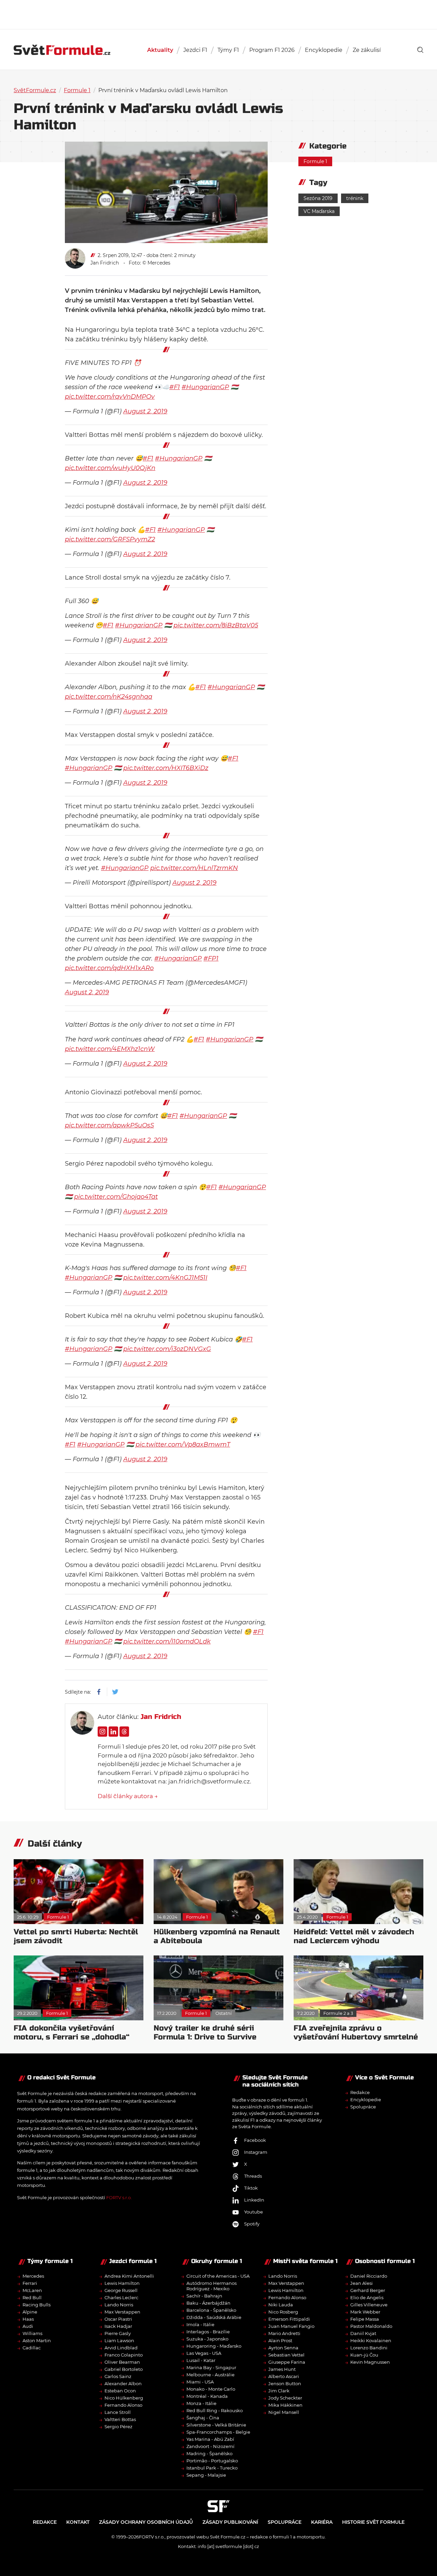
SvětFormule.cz (35, 90)
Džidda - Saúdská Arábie (214, 2317)
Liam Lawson (119, 2340)
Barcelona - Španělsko (211, 2310)
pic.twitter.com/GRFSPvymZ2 (110, 539)
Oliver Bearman (122, 2362)
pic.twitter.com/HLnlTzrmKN (194, 868)
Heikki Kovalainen (371, 2340)
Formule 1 (77, 90)
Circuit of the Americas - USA (218, 2276)
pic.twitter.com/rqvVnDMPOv (110, 397)
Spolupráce (363, 2107)
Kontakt (78, 2522)
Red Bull (32, 2297)
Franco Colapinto (124, 2355)
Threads (253, 2176)
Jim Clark (279, 2391)
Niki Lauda (281, 2305)
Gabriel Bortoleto (124, 2369)
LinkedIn (254, 2200)
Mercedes (33, 2276)
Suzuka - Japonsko (207, 2339)
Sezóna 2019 (318, 198)
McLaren (32, 2290)
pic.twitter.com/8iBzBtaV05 (216, 625)
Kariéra (322, 2522)
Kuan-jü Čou (364, 2355)
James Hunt (282, 2369)
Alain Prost (280, 2340)
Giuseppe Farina (287, 2362)
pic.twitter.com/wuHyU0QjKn (110, 468)
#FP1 (211, 958)
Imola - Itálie (200, 2324)
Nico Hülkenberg (124, 2398)
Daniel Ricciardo (369, 2276)
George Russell (121, 2290)
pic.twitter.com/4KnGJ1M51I (165, 1278)
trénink (355, 198)
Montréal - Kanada (207, 2396)
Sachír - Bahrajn (204, 2296)
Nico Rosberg (283, 2312)
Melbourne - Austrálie (210, 2375)
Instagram (256, 2152)
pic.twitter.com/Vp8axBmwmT (183, 1444)
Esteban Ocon (120, 2391)
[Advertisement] (218, 14)
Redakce (360, 2092)
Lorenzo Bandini (369, 2348)
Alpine (30, 2312)
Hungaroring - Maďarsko (214, 2346)
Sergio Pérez (118, 2426)
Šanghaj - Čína (203, 2418)
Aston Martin (37, 2340)
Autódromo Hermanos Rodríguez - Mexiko (212, 2286)
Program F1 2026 (272, 50)
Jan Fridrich (105, 263)
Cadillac (32, 2348)
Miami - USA (200, 2382)
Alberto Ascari (284, 2376)
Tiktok (251, 2188)
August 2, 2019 (145, 411)
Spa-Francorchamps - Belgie (218, 2432)
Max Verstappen (122, 2312)
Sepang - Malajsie (206, 2475)
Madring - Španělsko (209, 2453)
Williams (32, 2333)
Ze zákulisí (367, 50)
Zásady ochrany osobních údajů (146, 2522)
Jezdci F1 (195, 50)
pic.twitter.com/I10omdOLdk (167, 1641)
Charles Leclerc (121, 2297)
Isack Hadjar (118, 2326)
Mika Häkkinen (285, 2405)
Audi (28, 2326)
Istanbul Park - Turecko (212, 2468)
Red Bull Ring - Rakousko (215, 2410)
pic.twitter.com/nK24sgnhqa (109, 697)
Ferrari (30, 2283)
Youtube (253, 2212)
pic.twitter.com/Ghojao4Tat (116, 1197)
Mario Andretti (284, 2333)
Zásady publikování (230, 2522)
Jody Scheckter (285, 2398)
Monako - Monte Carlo (211, 2389)
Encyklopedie (324, 50)
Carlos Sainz (118, 2376)
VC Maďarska (319, 211)
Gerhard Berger (368, 2290)
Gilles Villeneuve (369, 2305)
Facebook (255, 2140)
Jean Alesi (362, 2283)
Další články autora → (128, 1796)
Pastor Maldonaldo (371, 2326)
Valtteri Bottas (120, 2419)
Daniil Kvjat (363, 2333)
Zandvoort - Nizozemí (210, 2446)
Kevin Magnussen (370, 2362)
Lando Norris (119, 2305)
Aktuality (160, 50)
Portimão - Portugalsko (212, 2461)
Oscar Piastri (118, 2319)
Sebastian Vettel (286, 2355)
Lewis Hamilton (122, 2283)
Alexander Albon (123, 2383)
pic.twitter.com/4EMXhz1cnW (110, 1049)
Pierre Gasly (118, 2333)
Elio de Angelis (367, 2297)
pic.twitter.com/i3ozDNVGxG (167, 1349)
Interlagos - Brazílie (208, 2332)
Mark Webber (365, 2312)
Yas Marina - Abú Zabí (210, 2439)
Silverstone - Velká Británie (216, 2425)
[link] (420, 50)
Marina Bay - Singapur (211, 2367)
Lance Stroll (118, 2412)
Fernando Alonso (123, 2405)
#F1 (175, 387)
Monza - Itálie (201, 2403)
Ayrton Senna (283, 2348)
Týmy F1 (228, 50)
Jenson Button (285, 2383)
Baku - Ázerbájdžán (208, 2303)
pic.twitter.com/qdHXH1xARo (109, 968)
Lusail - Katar (201, 2360)
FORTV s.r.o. (119, 2197)
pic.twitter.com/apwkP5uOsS (109, 1125)
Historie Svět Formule (373, 2522)
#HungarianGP (205, 387)
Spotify (252, 2224)
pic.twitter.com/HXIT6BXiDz (166, 768)
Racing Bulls (37, 2305)
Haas (28, 2319)
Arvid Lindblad (121, 2348)
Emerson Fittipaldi (289, 2319)
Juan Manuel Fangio (291, 2326)
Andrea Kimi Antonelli (129, 2276)
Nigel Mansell (284, 2412)
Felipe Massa (365, 2319)
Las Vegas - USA (204, 2353)
